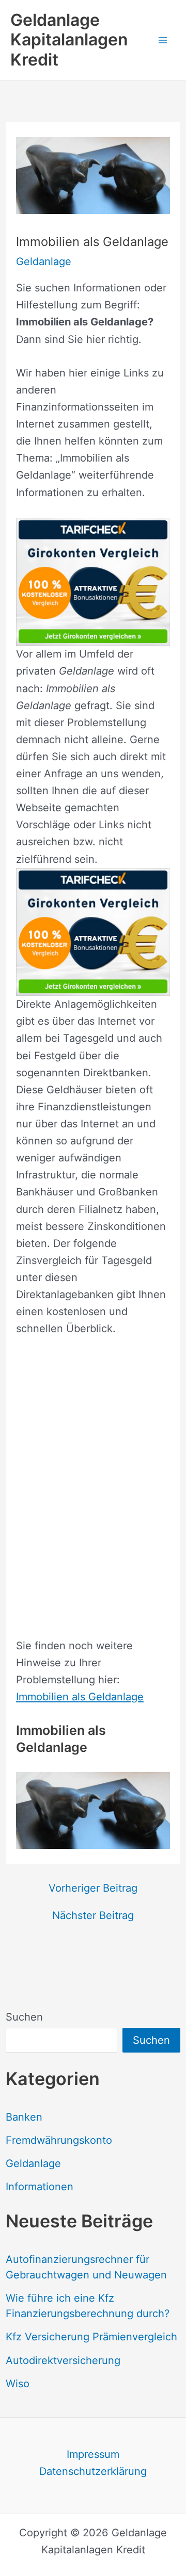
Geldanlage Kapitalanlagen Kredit (69, 40)
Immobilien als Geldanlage (80, 1697)
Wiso (18, 2384)
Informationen (40, 2187)
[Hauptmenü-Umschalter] (163, 40)
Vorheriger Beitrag (93, 1888)
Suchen (24, 2017)
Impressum (93, 2454)
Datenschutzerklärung (93, 2471)
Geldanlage (33, 2163)
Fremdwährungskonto (59, 2140)
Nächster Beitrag (93, 1915)
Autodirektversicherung (63, 2360)
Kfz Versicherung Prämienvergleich (91, 2337)
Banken (24, 2117)
